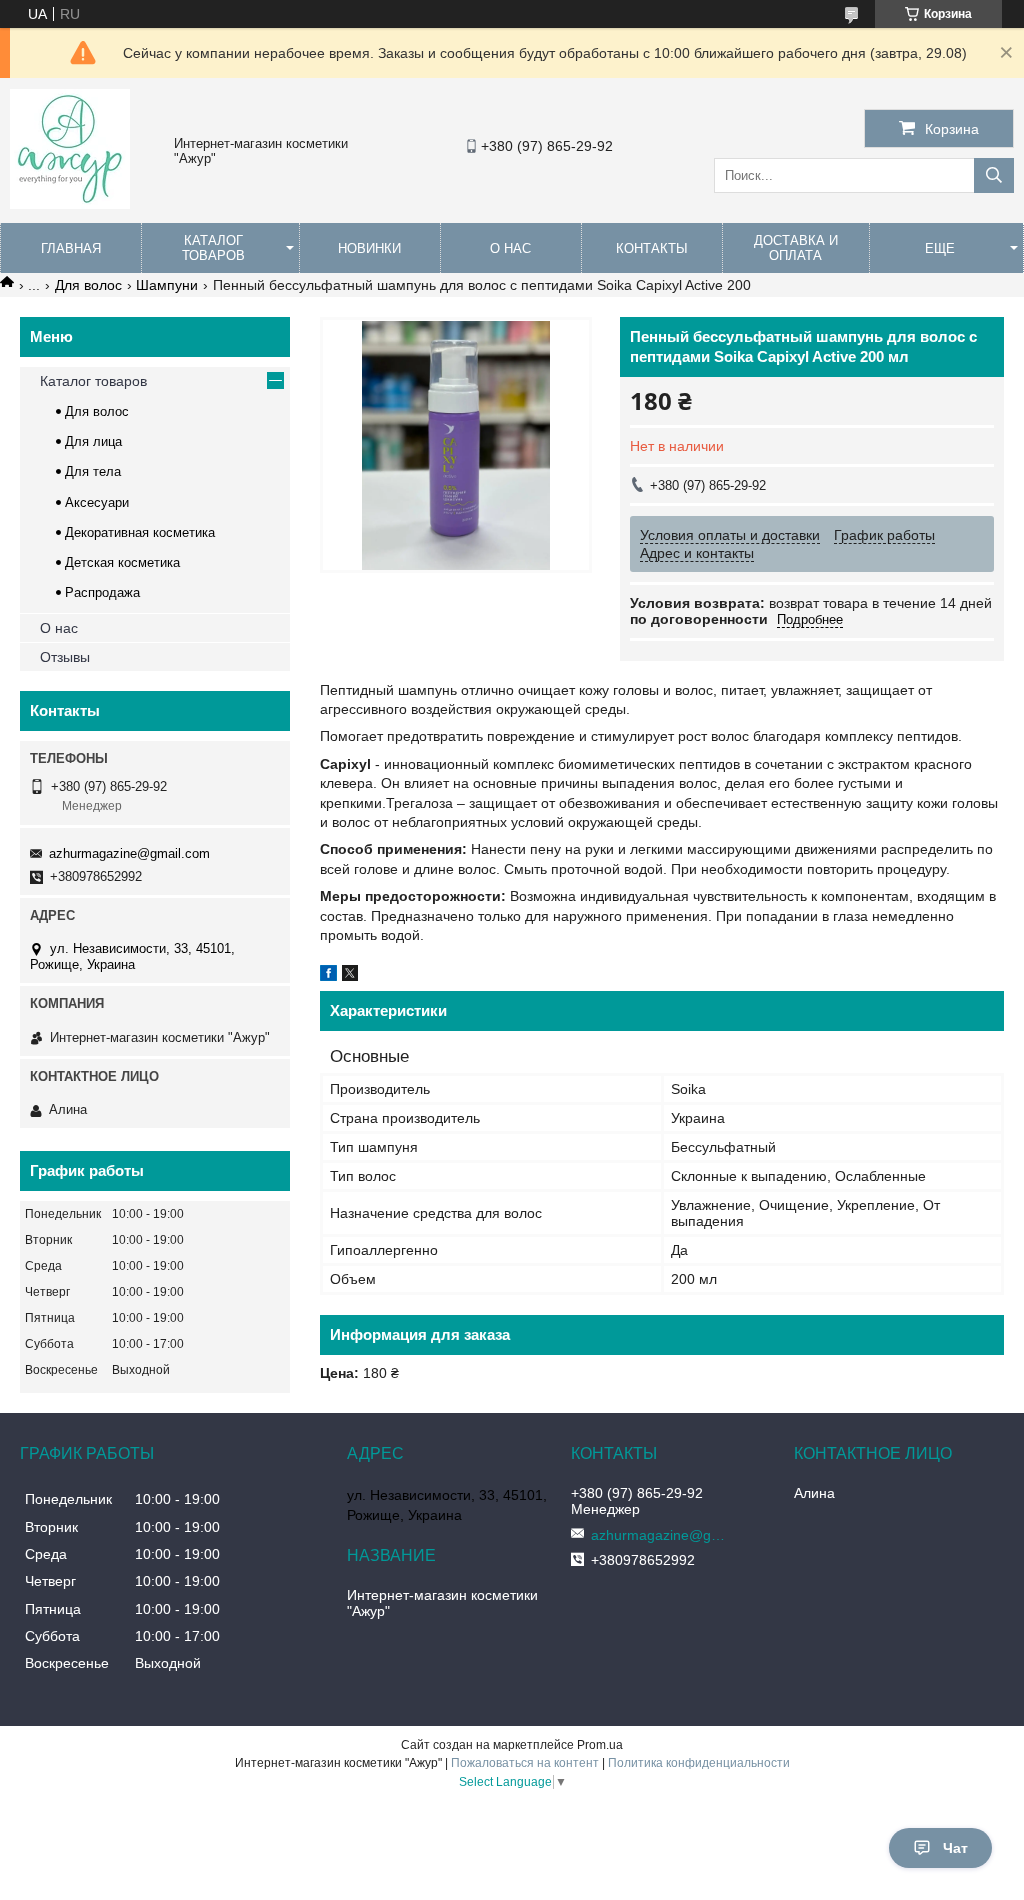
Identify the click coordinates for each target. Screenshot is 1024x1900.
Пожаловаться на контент (525, 1763)
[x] (350, 976)
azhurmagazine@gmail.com (129, 853)
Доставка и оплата (796, 248)
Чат (955, 1848)
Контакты (652, 248)
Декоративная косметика (140, 532)
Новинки (369, 248)
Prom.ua (600, 1745)
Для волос (88, 285)
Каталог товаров (213, 248)
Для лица (93, 441)
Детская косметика (122, 562)
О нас (510, 248)
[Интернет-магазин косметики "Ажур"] (70, 204)
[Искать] (994, 175)
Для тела (93, 471)
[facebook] (328, 976)
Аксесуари (97, 502)
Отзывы (65, 657)
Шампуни (167, 285)
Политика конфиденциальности (699, 1763)
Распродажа (102, 592)
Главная (71, 248)
